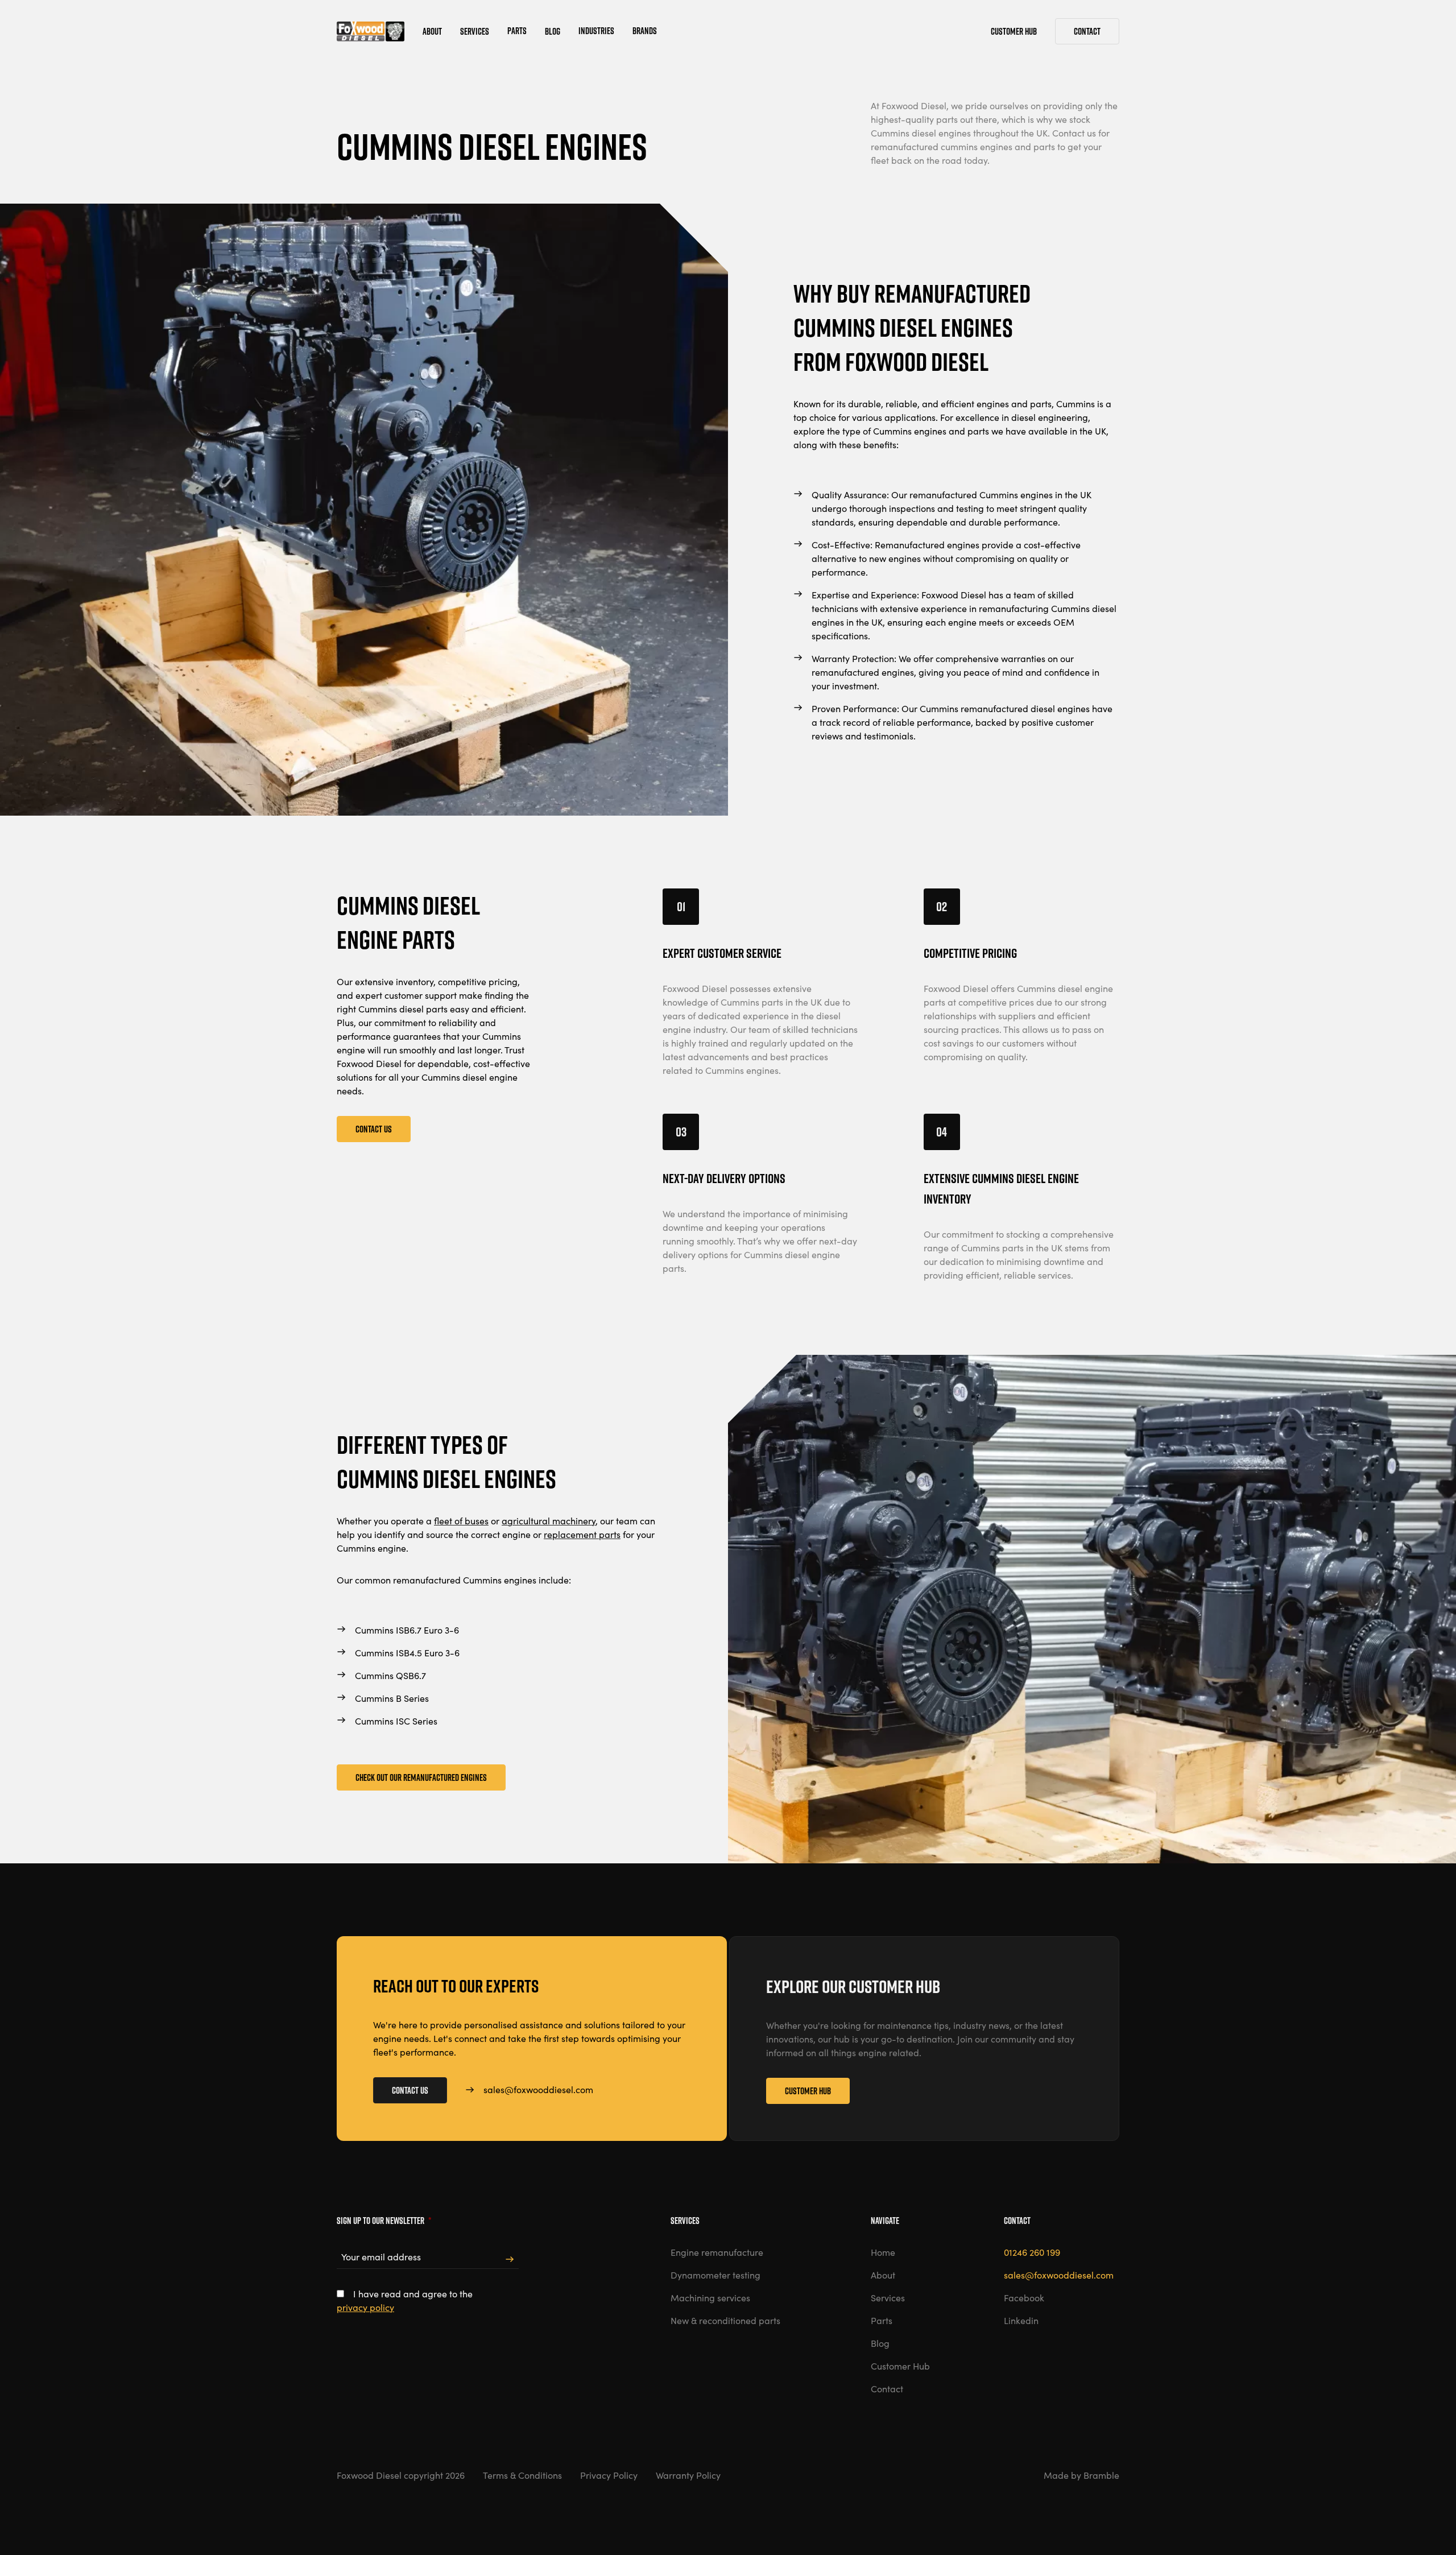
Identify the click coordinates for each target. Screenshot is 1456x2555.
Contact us (374, 1129)
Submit (510, 2260)
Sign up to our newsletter (384, 2221)
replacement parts (582, 1534)
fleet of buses (461, 1521)
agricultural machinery (549, 1521)
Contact (1087, 31)
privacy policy (365, 2307)
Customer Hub (808, 2091)
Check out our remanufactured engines (421, 1777)
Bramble (1101, 2475)
